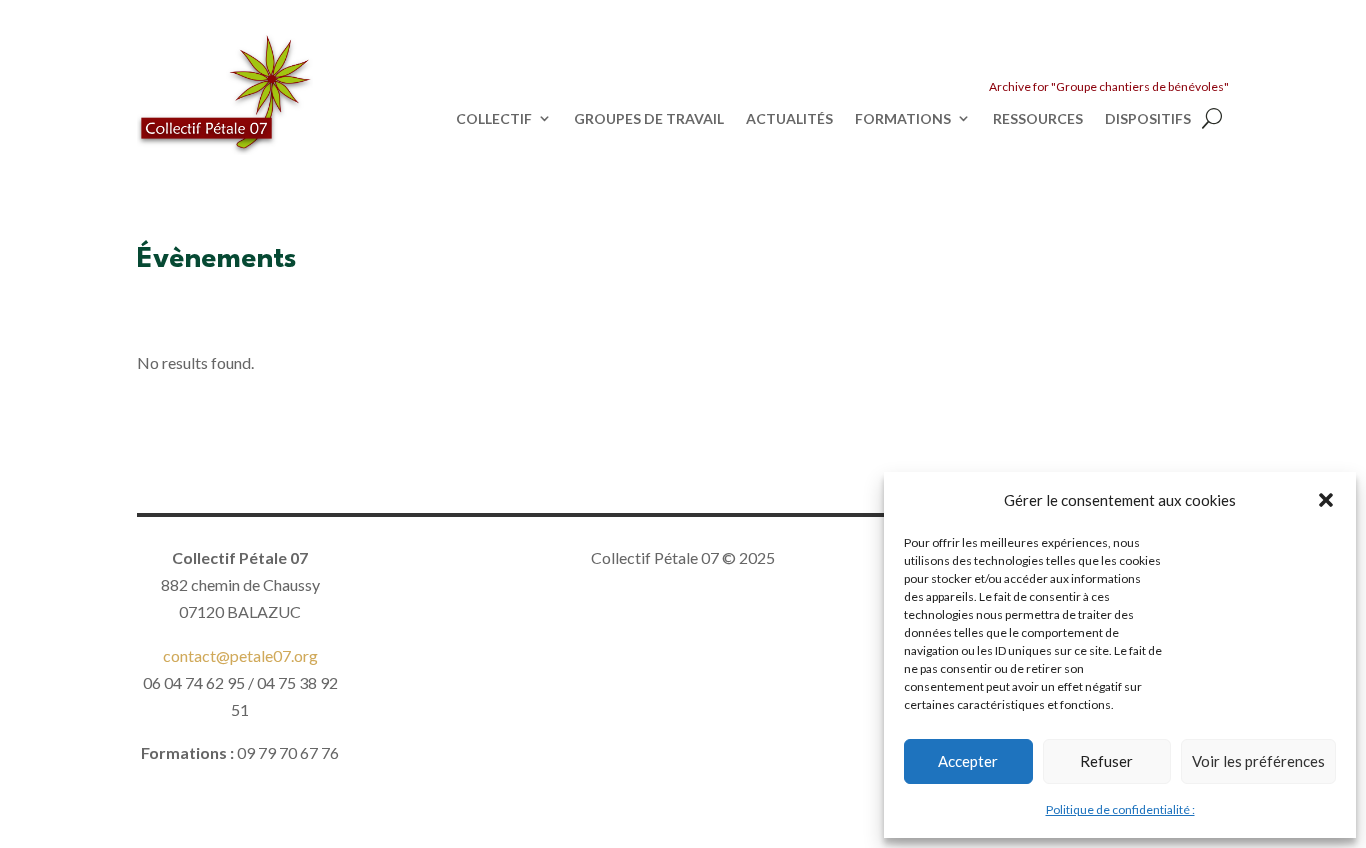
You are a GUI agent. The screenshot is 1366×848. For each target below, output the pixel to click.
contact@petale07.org (240, 655)
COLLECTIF (494, 119)
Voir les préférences (1258, 761)
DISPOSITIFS (1148, 119)
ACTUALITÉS (789, 119)
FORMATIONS (903, 119)
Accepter (968, 761)
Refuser (1106, 761)
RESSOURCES (1038, 119)
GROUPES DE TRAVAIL (649, 119)
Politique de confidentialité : (1120, 809)
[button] (1326, 500)
